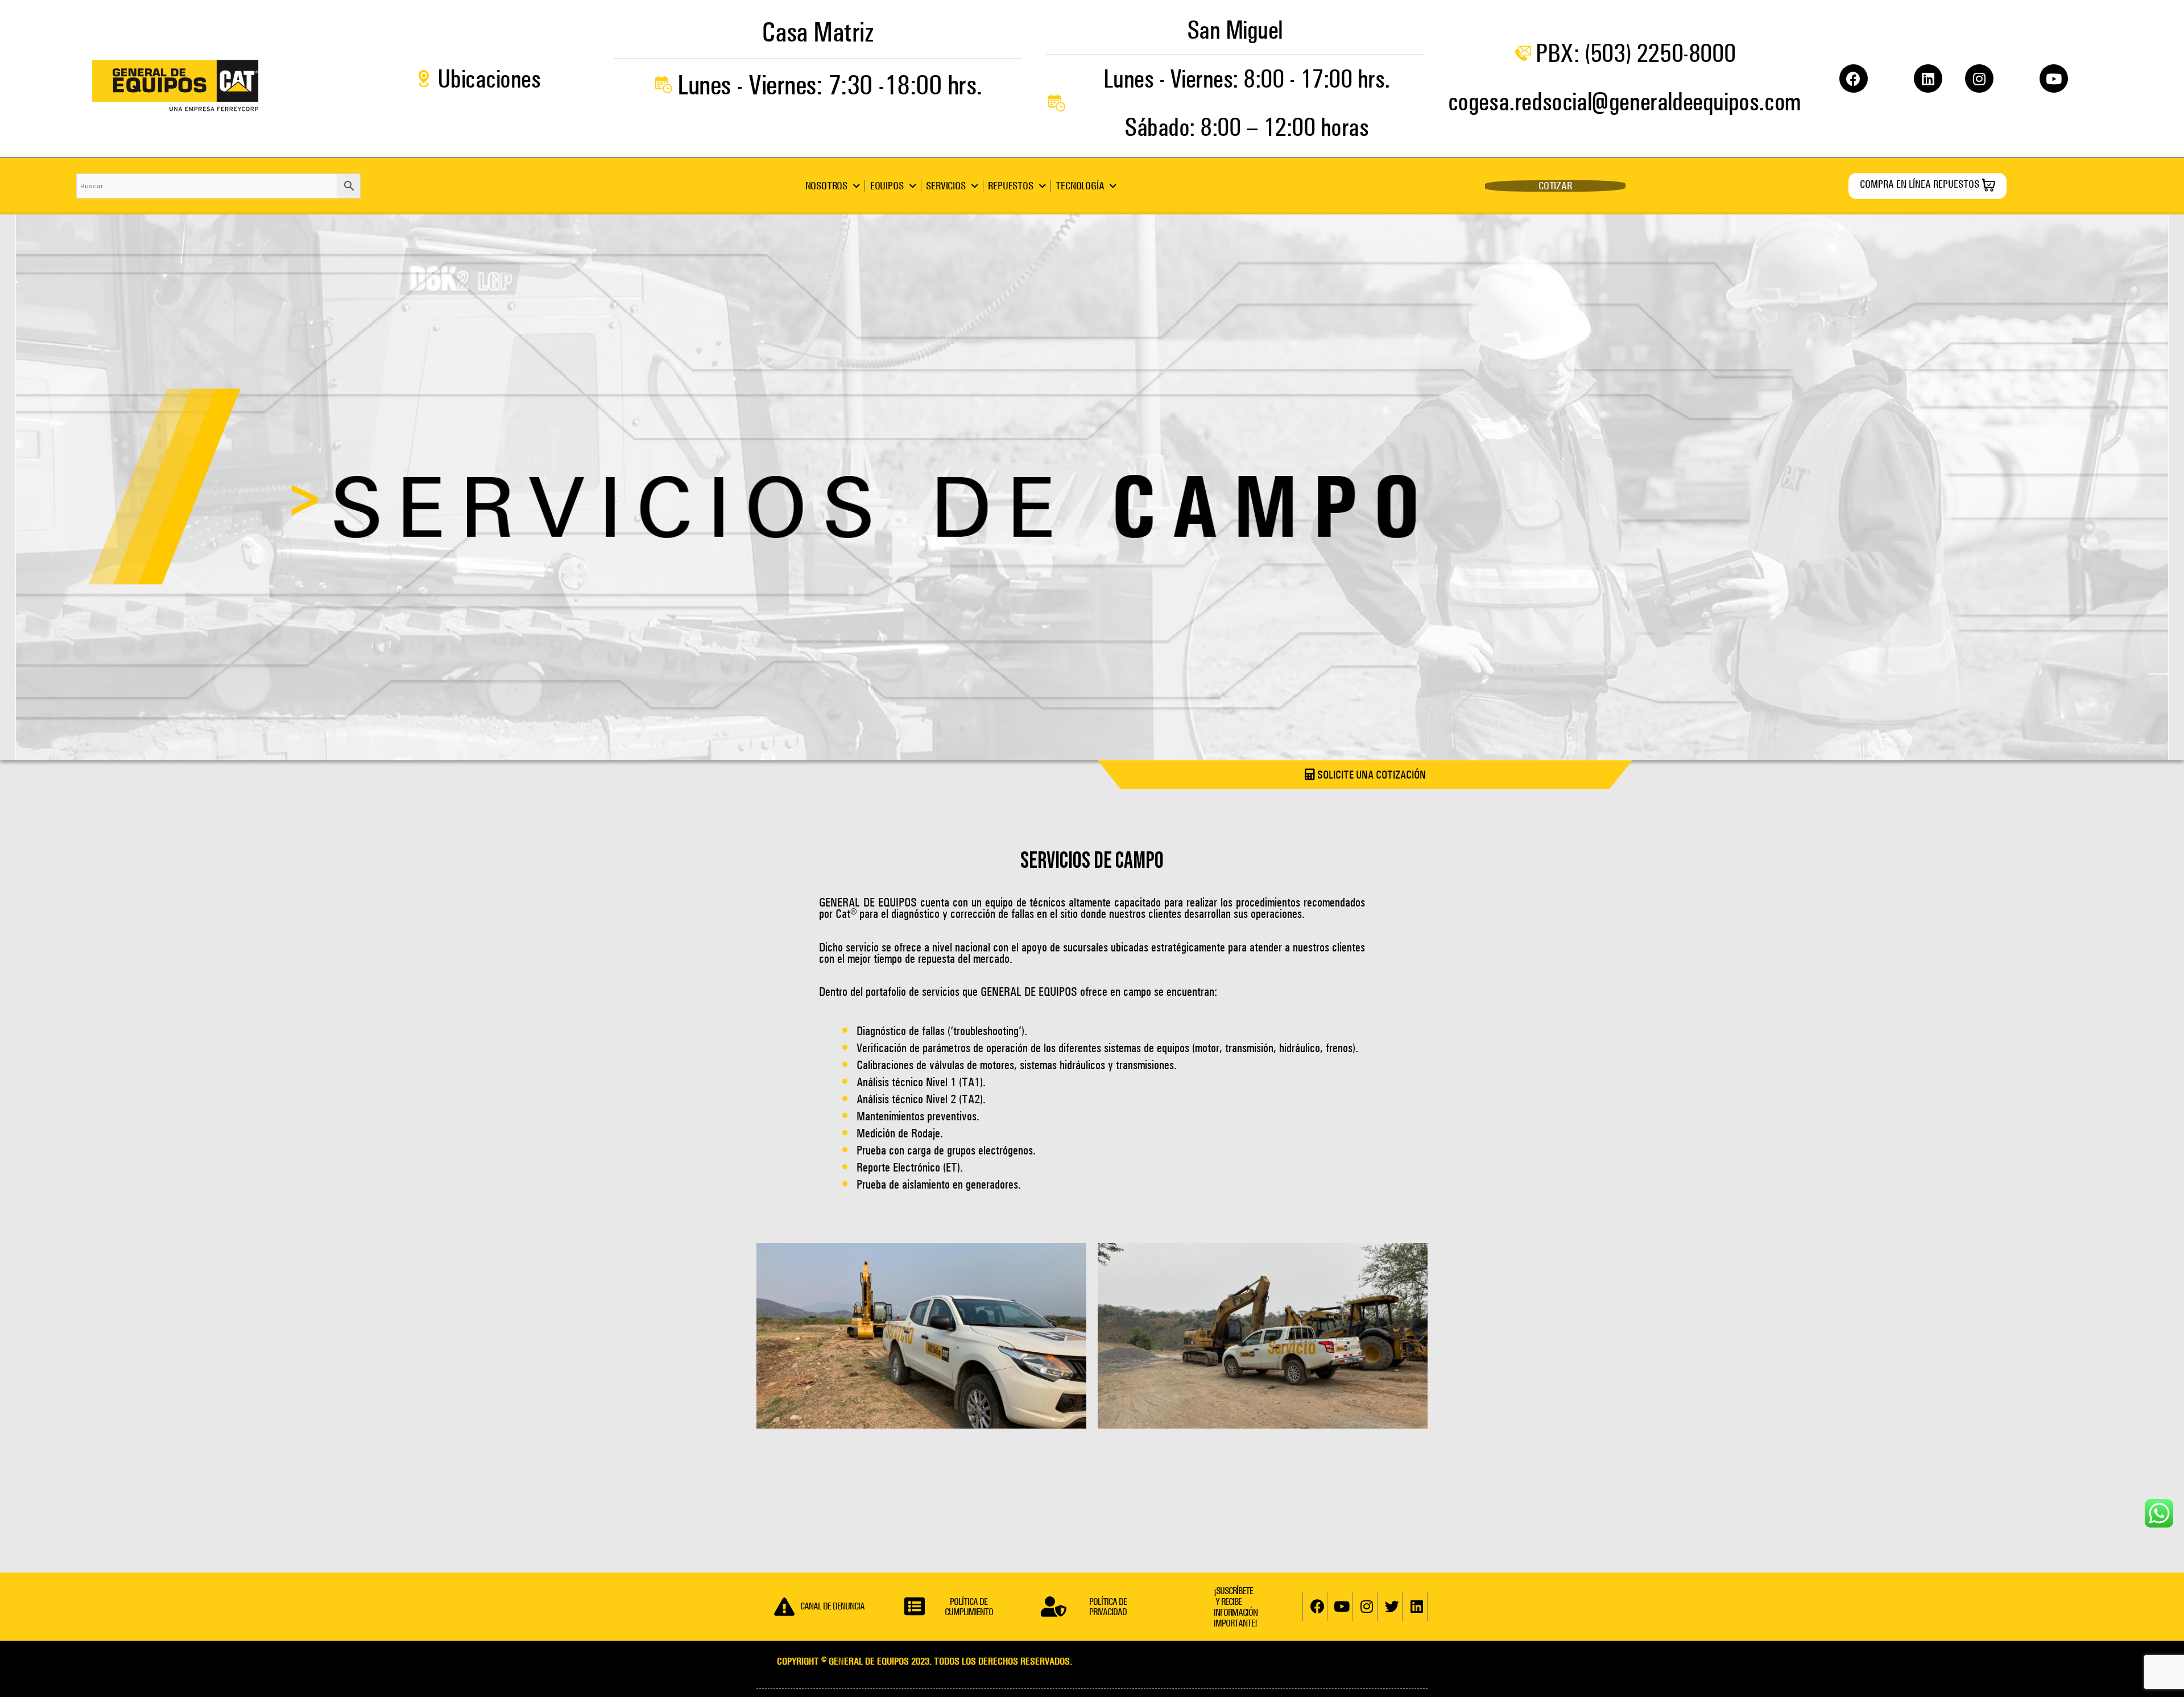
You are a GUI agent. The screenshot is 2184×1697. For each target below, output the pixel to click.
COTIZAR (1555, 186)
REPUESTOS (1010, 186)
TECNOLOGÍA (1080, 186)
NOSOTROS (826, 186)
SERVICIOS (946, 186)
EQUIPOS (887, 186)
